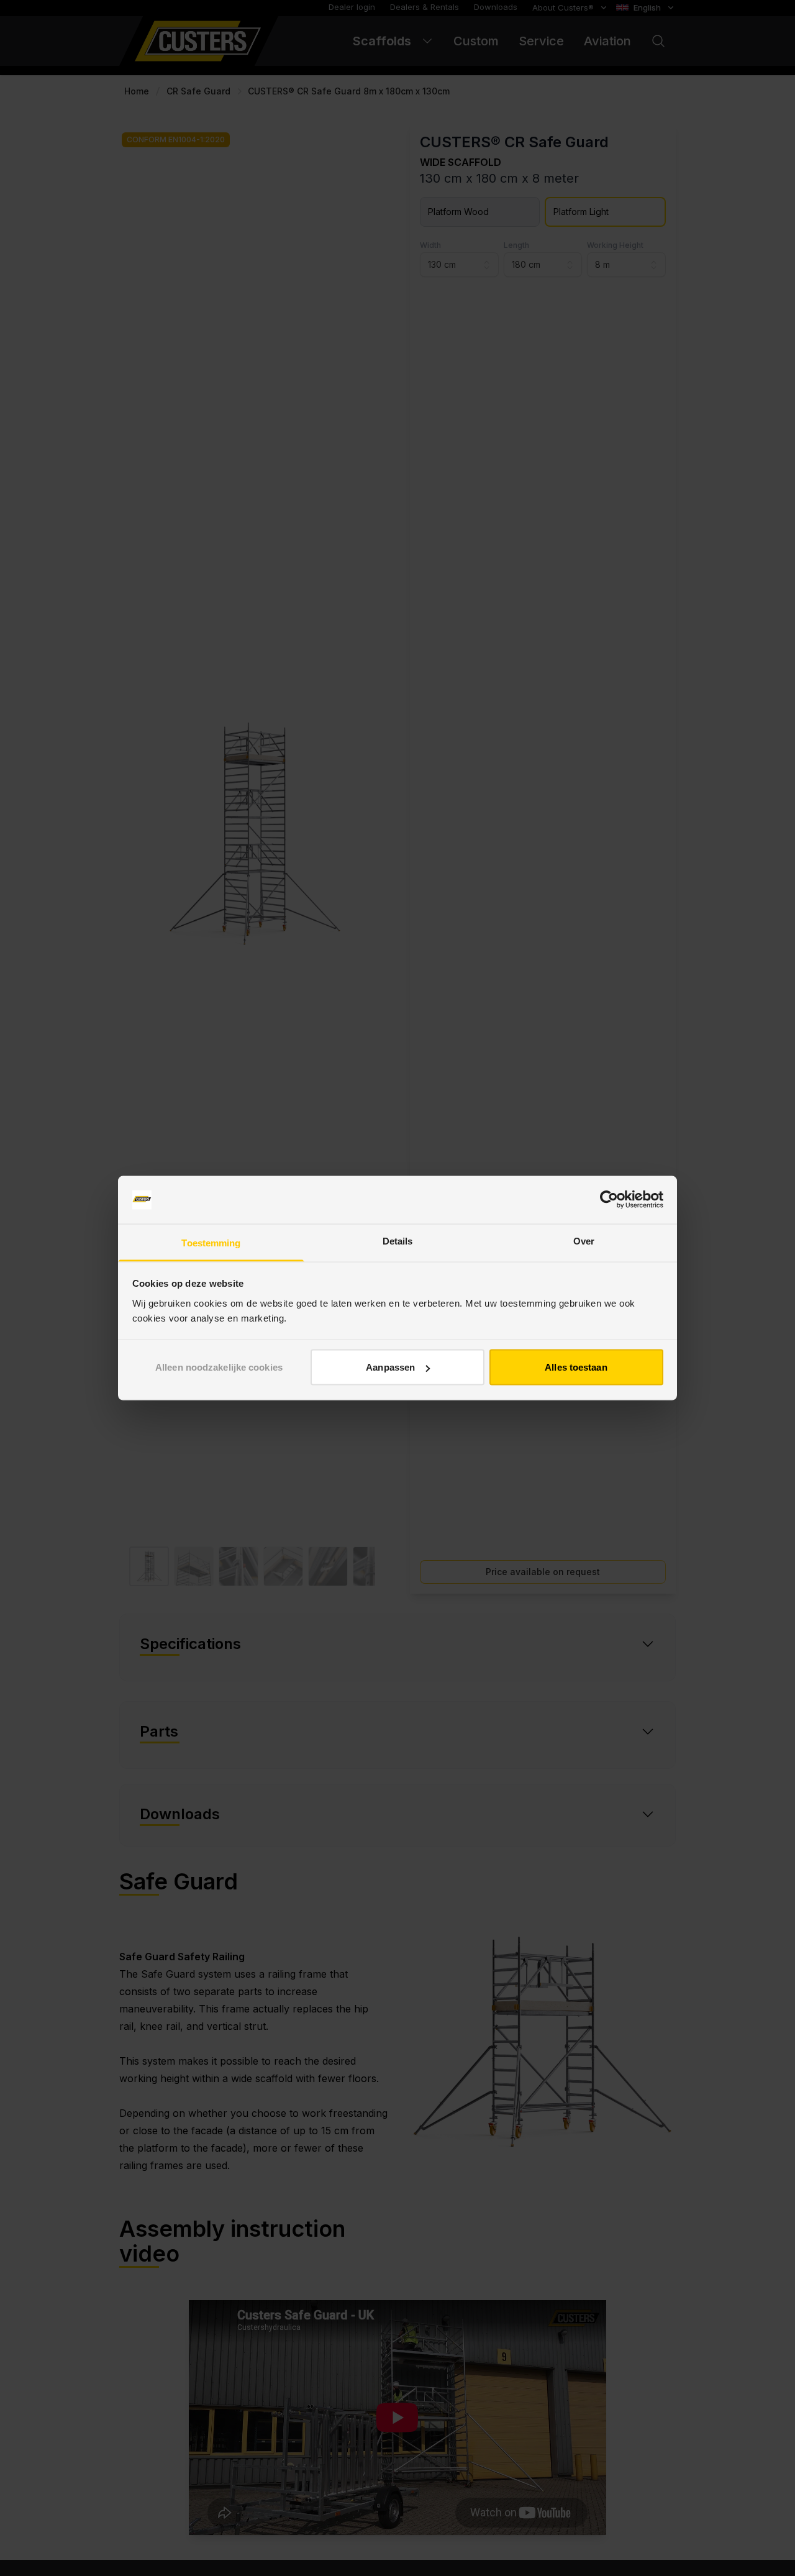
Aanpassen (390, 1367)
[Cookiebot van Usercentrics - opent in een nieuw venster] (609, 1200)
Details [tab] (398, 1240)
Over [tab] (584, 1240)
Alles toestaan (576, 1367)
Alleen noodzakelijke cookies (219, 1367)
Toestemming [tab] (211, 1242)
